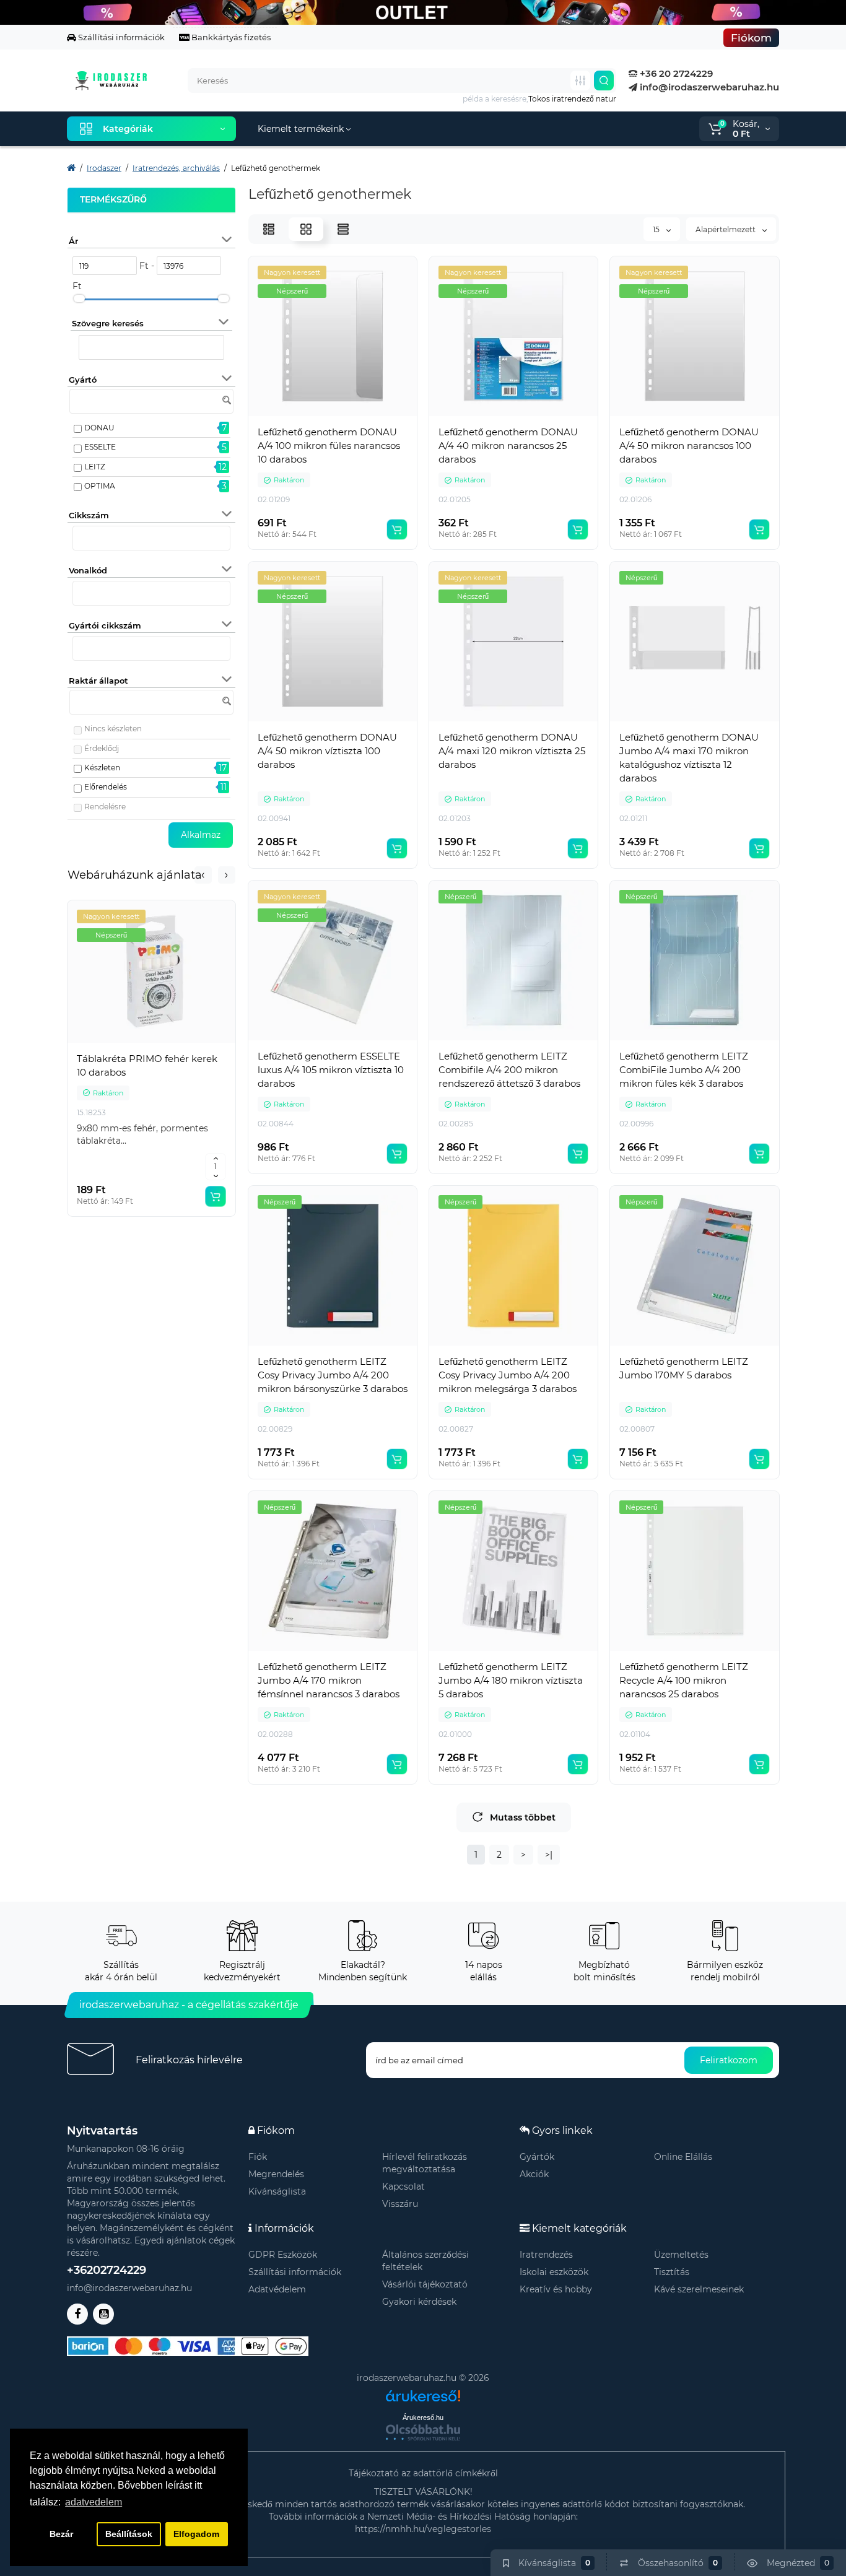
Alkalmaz (201, 835)
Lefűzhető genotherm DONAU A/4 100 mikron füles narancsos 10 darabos (329, 446)
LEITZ (95, 467)
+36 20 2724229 (675, 73)
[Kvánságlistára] (179, 1043)
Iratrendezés (546, 2255)
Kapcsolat (403, 2187)
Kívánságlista (277, 2191)
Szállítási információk (120, 37)
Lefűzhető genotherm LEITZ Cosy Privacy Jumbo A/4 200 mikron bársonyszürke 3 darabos (333, 1375)
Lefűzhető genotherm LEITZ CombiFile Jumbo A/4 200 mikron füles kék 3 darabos (684, 1070)
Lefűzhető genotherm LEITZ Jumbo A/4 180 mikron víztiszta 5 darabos (511, 1680)
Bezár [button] (61, 2534)
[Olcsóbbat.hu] (423, 2432)
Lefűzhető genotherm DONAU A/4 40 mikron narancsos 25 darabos (508, 446)
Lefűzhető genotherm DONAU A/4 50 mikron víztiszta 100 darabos (327, 751)
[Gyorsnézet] (124, 1043)
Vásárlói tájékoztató (425, 2284)
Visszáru (400, 2204)
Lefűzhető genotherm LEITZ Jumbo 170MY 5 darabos (684, 1368)
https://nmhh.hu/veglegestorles (423, 2529)
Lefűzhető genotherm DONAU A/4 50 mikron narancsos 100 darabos (689, 446)
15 (657, 229)
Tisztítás (672, 2272)
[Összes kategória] (580, 80)
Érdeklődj (102, 748)
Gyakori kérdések (419, 2302)
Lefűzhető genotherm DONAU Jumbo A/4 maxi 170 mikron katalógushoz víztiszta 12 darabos (689, 758)
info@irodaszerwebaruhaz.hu (708, 87)
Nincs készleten (113, 729)
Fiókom (751, 38)
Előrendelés (106, 787)
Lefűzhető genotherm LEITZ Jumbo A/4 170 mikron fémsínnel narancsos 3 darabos (329, 1680)
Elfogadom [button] (196, 2534)
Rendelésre (105, 807)
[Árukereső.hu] (423, 2391)
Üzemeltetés (681, 2255)
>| (549, 1855)
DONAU (99, 428)
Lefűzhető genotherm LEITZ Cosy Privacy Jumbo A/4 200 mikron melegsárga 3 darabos (508, 1375)
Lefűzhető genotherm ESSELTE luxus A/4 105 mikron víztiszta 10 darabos (331, 1070)
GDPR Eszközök (283, 2255)
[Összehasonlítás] (152, 1043)
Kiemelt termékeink (302, 129)
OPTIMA (100, 486)
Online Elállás (683, 2157)
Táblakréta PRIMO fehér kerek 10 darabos (147, 1065)
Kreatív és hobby (556, 2289)
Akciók (534, 2174)
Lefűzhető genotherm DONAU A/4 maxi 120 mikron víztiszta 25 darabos (512, 751)
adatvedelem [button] (94, 2502)
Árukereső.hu (423, 2417)
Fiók (258, 2157)
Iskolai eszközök (554, 2272)
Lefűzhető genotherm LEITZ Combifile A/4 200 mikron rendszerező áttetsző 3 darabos (509, 1070)
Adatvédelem (277, 2289)
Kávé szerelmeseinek (699, 2289)
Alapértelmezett (726, 229)
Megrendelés (276, 2174)
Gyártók (537, 2157)
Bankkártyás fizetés (230, 37)
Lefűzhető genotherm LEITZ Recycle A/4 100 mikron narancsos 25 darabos (684, 1680)
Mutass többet (523, 1817)
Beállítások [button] (129, 2534)
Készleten (102, 768)
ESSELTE (100, 447)
